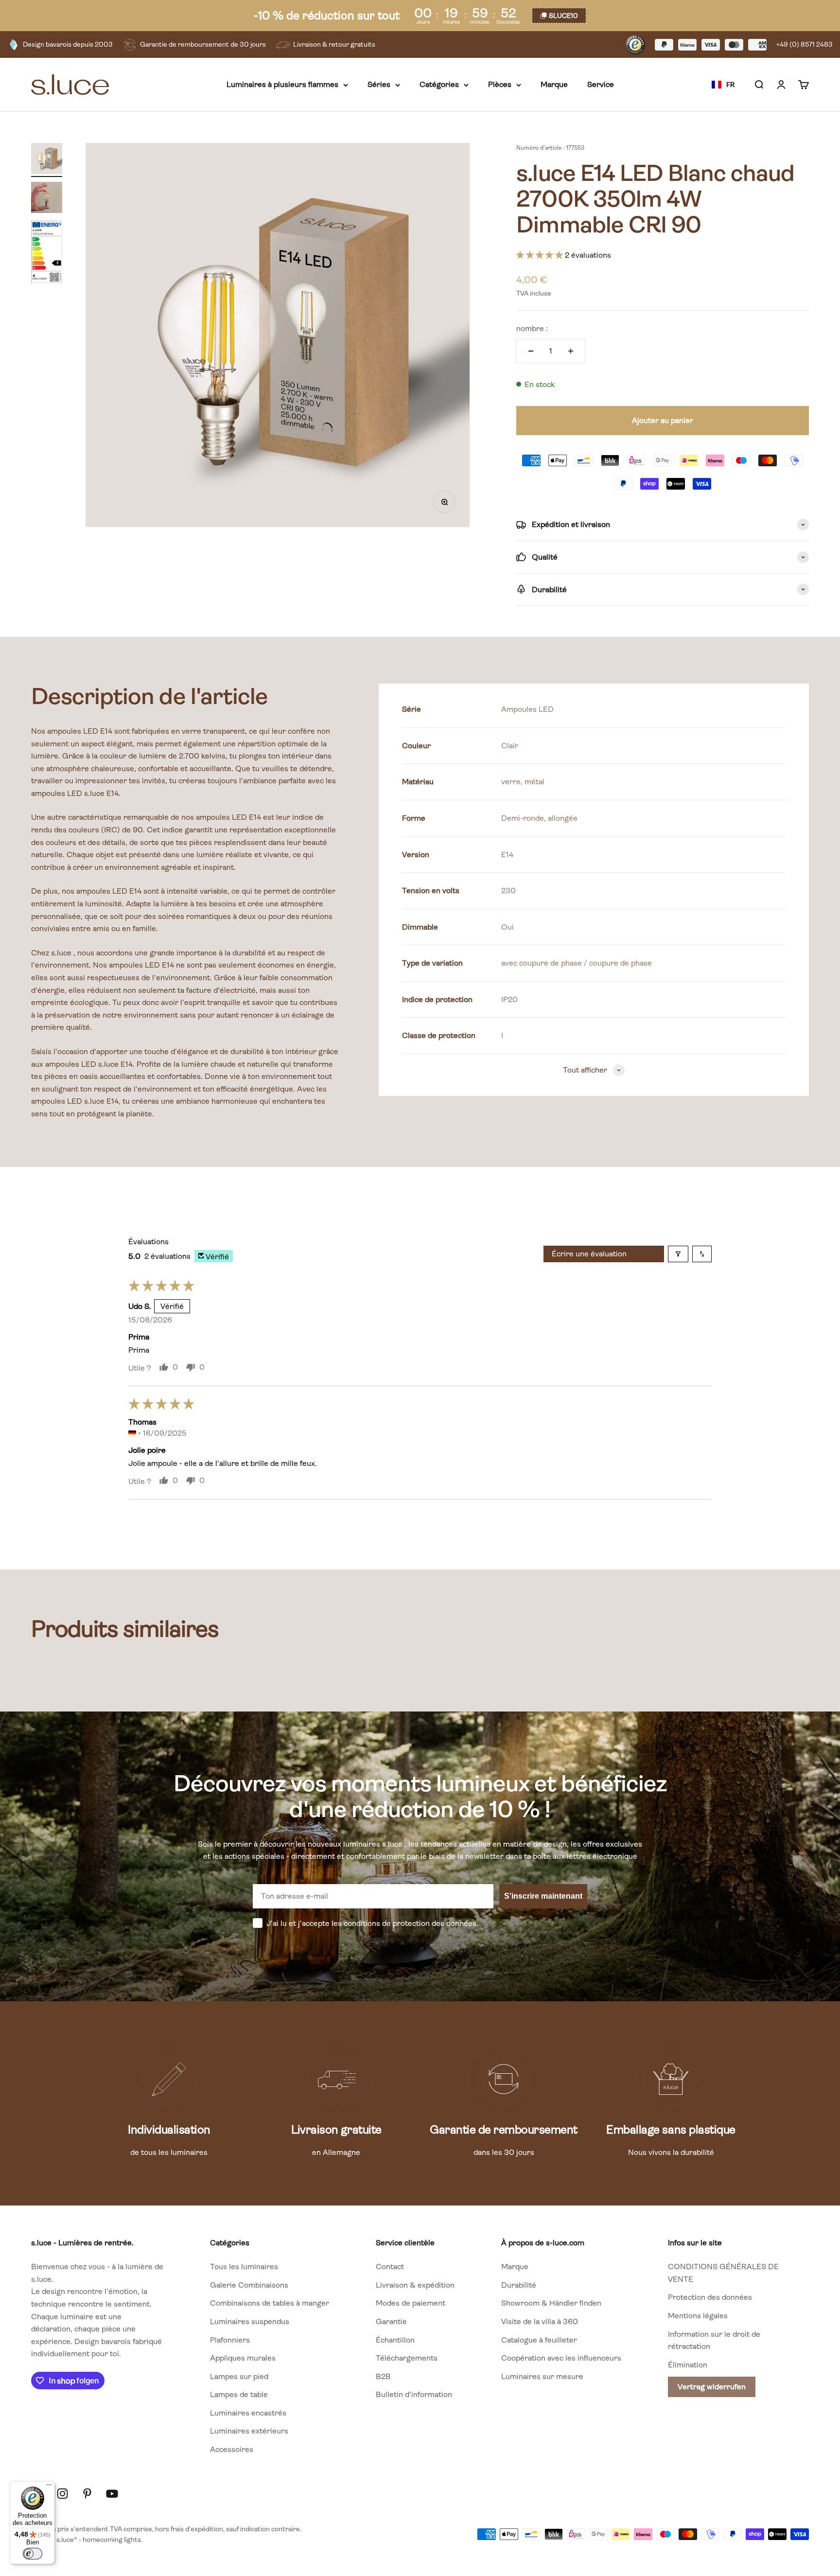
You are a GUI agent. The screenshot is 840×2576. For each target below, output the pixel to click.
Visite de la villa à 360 (540, 2321)
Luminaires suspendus (250, 2321)
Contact (390, 2267)
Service (601, 85)
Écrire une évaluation (589, 1254)
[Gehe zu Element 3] (47, 253)
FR (730, 85)
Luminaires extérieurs (249, 2431)
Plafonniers (230, 2340)
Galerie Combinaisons (249, 2285)
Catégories (439, 85)
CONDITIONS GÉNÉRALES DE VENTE (723, 2273)
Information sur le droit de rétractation (714, 2340)
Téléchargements (407, 2358)
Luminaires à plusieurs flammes (282, 85)
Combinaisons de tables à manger (270, 2303)
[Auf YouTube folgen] (112, 2494)
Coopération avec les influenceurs (561, 2358)
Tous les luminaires (244, 2267)
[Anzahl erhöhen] (571, 351)
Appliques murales (243, 2358)
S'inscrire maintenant (543, 1896)
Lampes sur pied (239, 2376)
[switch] (33, 2554)
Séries (379, 85)
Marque (554, 85)
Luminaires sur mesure (542, 2376)
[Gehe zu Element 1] (47, 160)
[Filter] (678, 1254)
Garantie (391, 2321)
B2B (383, 2376)
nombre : (532, 328)
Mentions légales (698, 2316)
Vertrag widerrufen (712, 2387)
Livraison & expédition (415, 2285)
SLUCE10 (563, 16)
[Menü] (49, 2487)
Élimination (688, 2365)
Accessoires (232, 2449)
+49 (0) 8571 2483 (805, 44)
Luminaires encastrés (248, 2413)
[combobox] (723, 85)
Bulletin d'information (414, 2394)
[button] (541, 255)
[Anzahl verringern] (531, 351)
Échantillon (395, 2340)
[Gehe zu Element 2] (47, 199)
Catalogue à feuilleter (539, 2340)
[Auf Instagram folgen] (62, 2494)
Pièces (500, 85)
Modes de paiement (411, 2303)
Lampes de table (239, 2394)
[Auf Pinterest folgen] (87, 2494)
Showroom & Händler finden (551, 2303)
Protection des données (710, 2297)
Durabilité (519, 2285)
